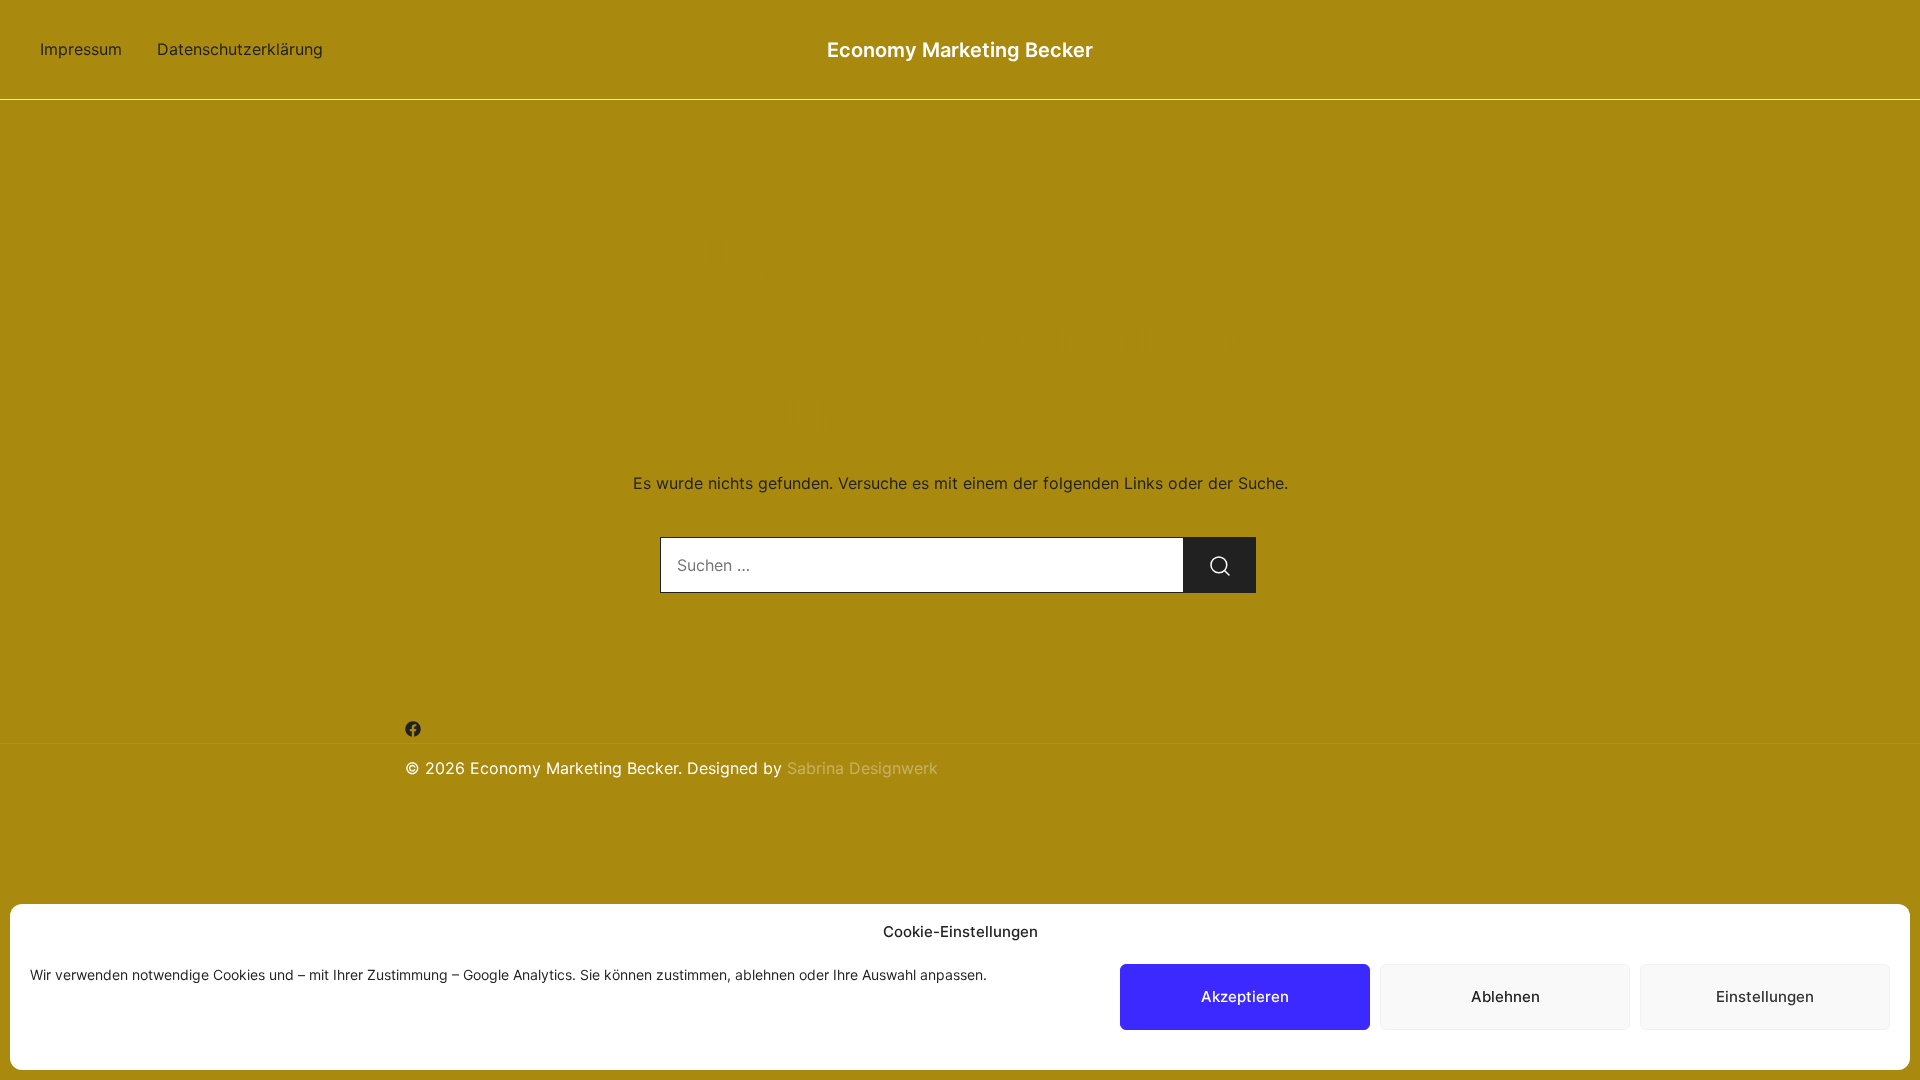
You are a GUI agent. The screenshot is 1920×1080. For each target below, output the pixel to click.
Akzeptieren (1245, 996)
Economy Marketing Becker (960, 50)
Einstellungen (1765, 996)
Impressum (81, 49)
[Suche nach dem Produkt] (1220, 565)
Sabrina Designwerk (862, 768)
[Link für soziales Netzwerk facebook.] (413, 728)
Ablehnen (1505, 996)
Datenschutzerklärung (240, 49)
